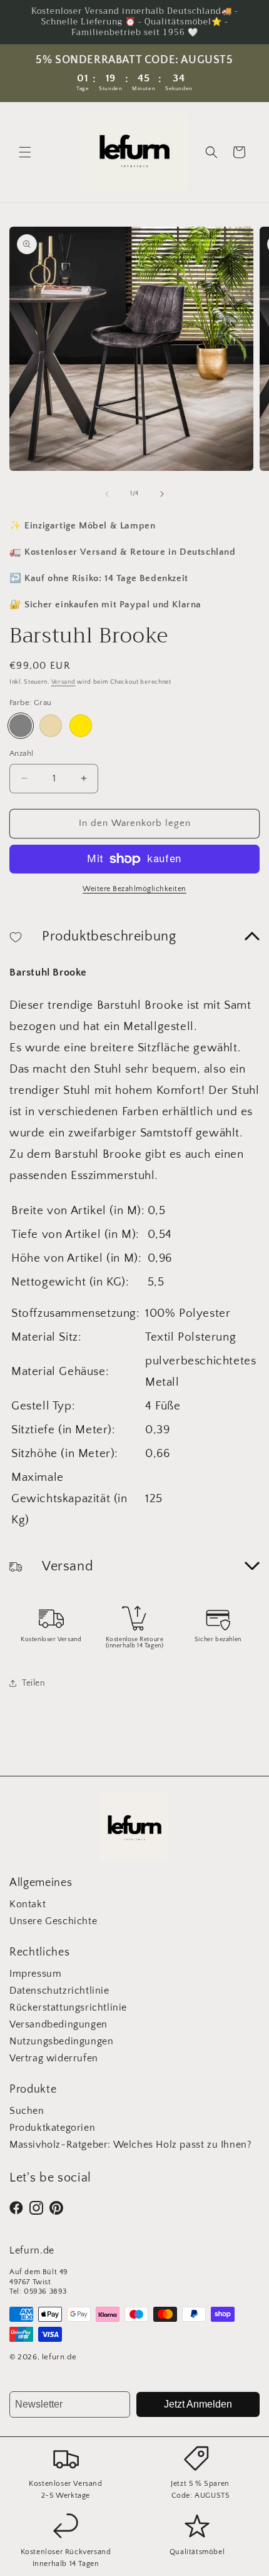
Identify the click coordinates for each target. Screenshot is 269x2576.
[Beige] (51, 726)
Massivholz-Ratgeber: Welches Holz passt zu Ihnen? (130, 2145)
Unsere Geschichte (53, 1921)
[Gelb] (81, 726)
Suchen (27, 2111)
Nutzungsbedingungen (61, 2041)
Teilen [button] (34, 1683)
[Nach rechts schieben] (162, 494)
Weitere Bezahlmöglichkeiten (134, 889)
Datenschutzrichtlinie (59, 1991)
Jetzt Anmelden (198, 2404)
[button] (25, 152)
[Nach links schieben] (107, 494)
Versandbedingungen (58, 2024)
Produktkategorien (52, 2128)
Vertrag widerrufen (54, 2058)
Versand (63, 682)
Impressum (35, 1974)
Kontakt (28, 1904)
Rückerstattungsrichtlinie (68, 2007)
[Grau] (21, 726)
